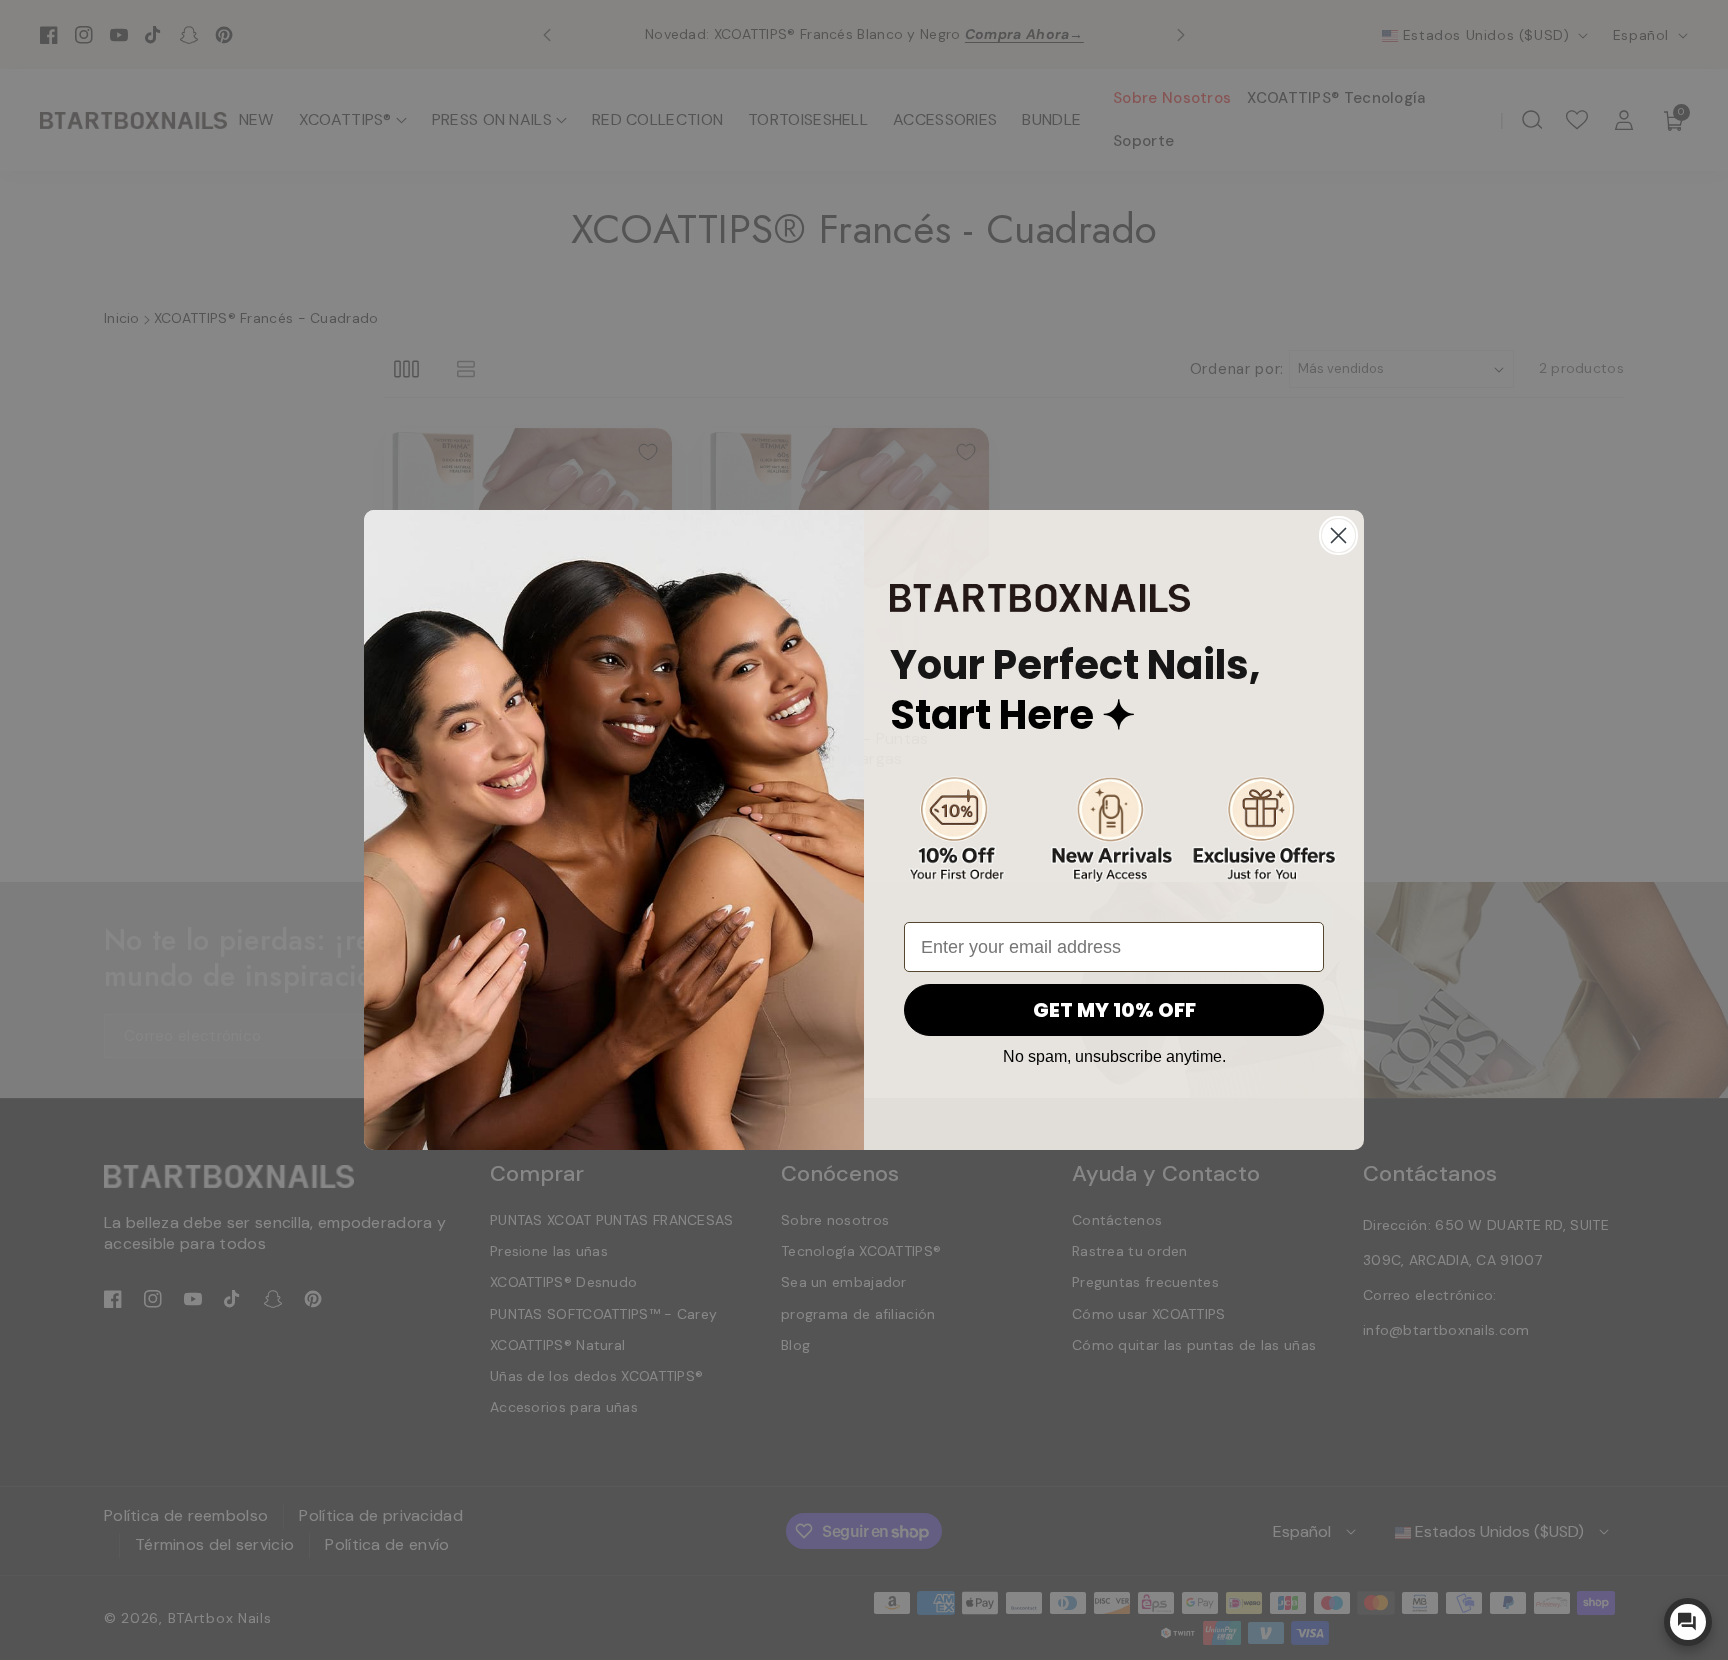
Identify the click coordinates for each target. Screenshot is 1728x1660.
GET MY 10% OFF (1114, 1010)
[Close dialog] (1338, 535)
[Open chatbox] (1688, 1622)
